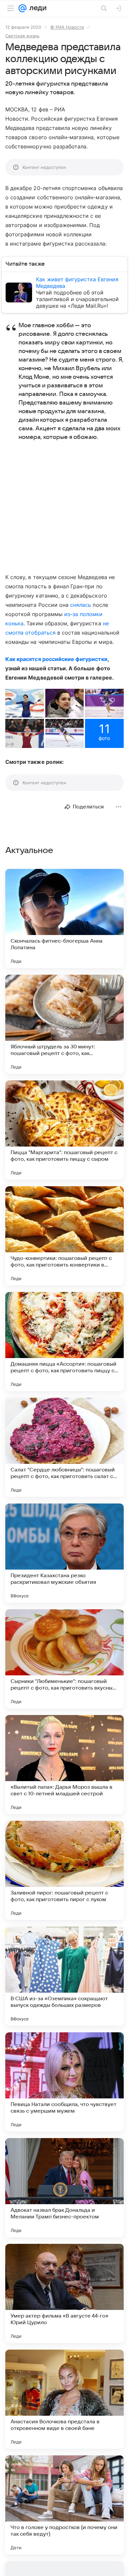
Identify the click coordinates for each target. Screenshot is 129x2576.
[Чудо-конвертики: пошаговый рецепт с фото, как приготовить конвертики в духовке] (64, 1236)
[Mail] (22, 8)
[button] (25, 703)
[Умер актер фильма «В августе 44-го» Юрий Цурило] (64, 2293)
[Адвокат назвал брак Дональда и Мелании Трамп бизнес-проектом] (64, 2188)
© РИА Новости (67, 27)
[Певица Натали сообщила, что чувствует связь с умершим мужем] (64, 2082)
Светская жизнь (22, 36)
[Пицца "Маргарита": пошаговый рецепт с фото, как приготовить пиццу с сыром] (64, 1130)
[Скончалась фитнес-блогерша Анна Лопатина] (64, 918)
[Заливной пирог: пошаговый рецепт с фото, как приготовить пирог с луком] (64, 1870)
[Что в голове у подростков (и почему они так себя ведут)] (64, 2505)
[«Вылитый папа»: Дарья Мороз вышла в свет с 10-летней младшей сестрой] (64, 1765)
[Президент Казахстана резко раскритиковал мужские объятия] (64, 1553)
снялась (81, 605)
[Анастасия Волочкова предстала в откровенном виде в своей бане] (64, 2399)
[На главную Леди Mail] (36, 8)
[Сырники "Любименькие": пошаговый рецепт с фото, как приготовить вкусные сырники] (64, 1659)
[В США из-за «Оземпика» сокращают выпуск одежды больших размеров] (64, 1976)
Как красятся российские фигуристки (56, 659)
